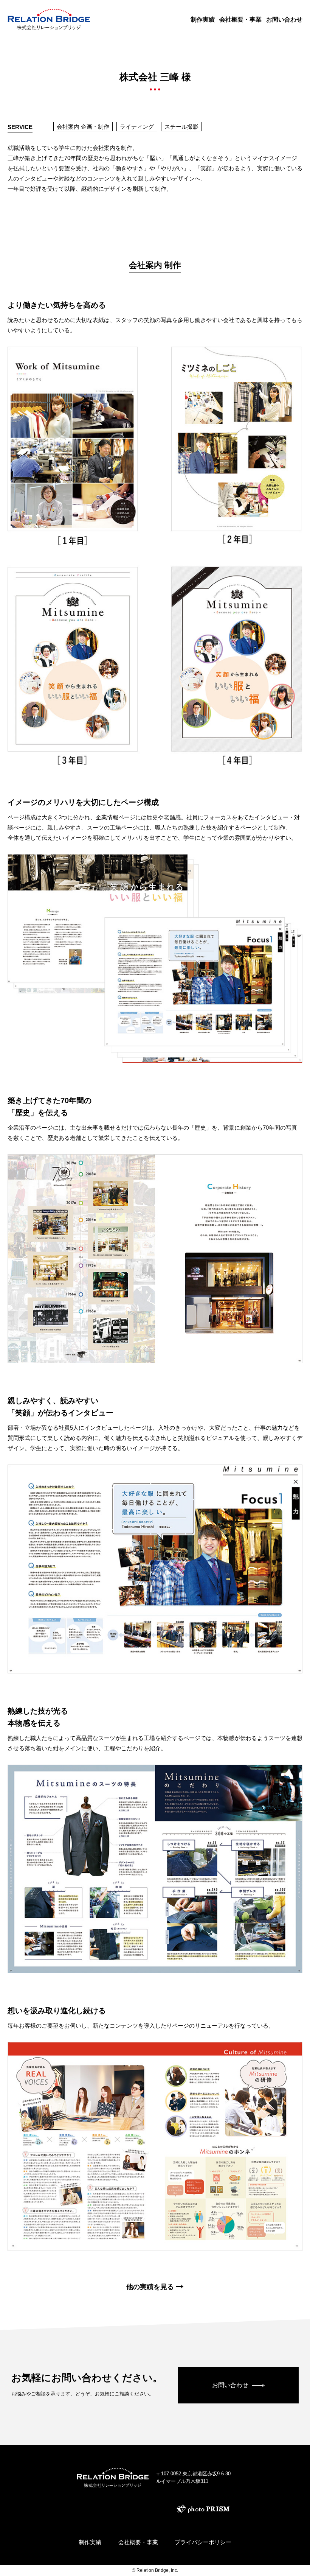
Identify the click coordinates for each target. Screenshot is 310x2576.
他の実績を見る (150, 2287)
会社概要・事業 (240, 19)
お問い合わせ (284, 19)
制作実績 (203, 19)
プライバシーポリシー (203, 2542)
